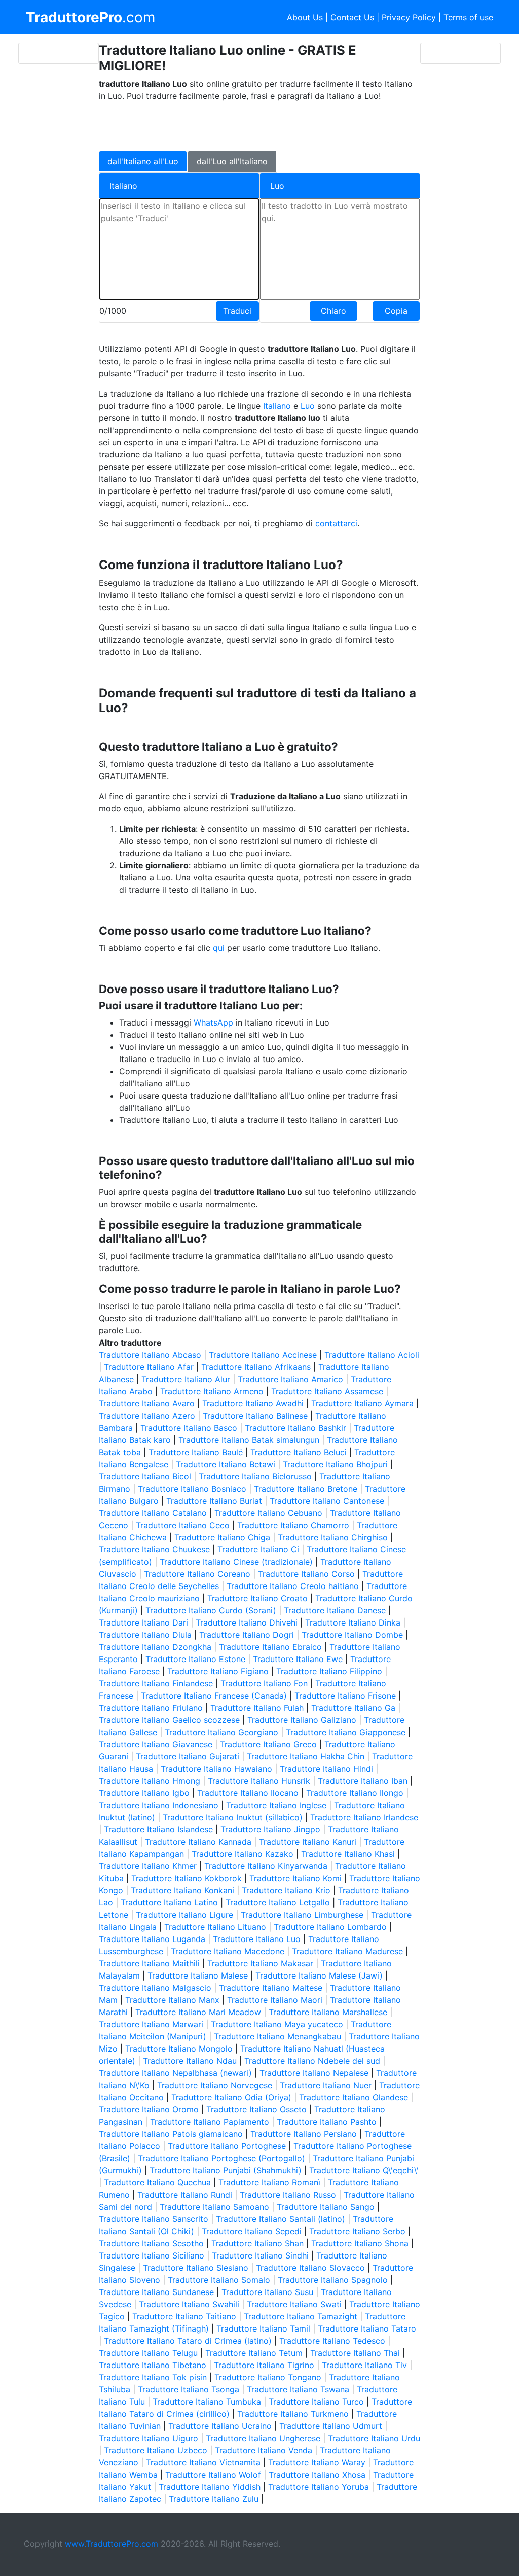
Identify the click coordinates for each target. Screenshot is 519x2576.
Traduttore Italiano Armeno (212, 1391)
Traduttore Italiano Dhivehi (247, 1622)
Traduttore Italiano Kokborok (187, 1878)
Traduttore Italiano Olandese (354, 2097)
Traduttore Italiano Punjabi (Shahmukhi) (226, 2170)
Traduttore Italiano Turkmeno (293, 2414)
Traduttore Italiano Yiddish (210, 2487)
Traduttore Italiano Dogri (247, 1635)
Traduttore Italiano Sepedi (252, 2231)
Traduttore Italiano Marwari (151, 2024)
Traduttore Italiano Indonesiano (159, 1805)
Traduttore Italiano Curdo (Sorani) (211, 1610)
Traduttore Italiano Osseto (256, 2109)
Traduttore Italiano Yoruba (319, 2487)
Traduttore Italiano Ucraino (220, 2426)
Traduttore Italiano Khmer (148, 1866)
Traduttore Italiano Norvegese (215, 2085)
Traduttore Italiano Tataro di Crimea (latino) (188, 2341)
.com (90, 17)
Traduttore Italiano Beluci (299, 1452)
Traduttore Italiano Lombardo (330, 1927)
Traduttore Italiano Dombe (352, 1635)
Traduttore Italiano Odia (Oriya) (231, 2097)
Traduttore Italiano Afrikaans (256, 1367)
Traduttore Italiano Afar (149, 1367)
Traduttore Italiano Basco (189, 1428)
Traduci (237, 311)
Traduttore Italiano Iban (363, 1781)
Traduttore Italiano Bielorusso (255, 1476)
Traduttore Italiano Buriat (214, 1501)
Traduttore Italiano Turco (316, 2402)
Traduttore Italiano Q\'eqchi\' (364, 2170)
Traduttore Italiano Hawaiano (216, 1769)
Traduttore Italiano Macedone (228, 1951)
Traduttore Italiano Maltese (271, 1988)
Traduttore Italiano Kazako (243, 1854)
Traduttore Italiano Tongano (268, 2377)
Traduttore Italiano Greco (268, 1744)
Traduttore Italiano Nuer (326, 2085)
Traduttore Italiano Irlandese (364, 1817)
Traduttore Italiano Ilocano (248, 1793)
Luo (309, 406)
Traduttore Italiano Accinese (263, 1355)
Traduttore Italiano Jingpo (270, 1829)
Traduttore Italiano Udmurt (331, 2426)
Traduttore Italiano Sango (326, 2207)
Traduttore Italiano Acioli (372, 1355)
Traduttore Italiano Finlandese (156, 1683)
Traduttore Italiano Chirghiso (333, 1537)
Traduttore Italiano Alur (186, 1379)
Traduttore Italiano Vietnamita (203, 2462)
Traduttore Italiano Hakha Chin (306, 1756)
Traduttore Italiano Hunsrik (259, 1781)
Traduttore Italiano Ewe (298, 1659)
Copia (396, 311)
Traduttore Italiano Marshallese (328, 2012)
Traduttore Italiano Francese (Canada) (214, 1696)
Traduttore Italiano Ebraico (270, 1647)
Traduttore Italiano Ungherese (263, 2438)
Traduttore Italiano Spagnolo (333, 2280)
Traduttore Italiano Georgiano (221, 1732)
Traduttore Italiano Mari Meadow (198, 2012)
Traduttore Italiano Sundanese (156, 2292)
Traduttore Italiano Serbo (357, 2231)
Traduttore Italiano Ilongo (355, 1793)
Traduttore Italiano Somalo (219, 2280)
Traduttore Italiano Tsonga (189, 2389)
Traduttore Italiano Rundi (185, 2195)
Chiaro (333, 311)
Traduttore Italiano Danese (335, 1610)
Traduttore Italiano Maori (275, 2000)
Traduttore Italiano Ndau (190, 2061)
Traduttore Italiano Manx (172, 2000)
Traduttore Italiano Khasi (348, 1854)
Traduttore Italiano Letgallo (278, 1902)
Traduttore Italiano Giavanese (156, 1744)
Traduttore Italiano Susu (267, 2292)
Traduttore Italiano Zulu (214, 2499)
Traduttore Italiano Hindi (326, 1769)
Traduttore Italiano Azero (147, 1416)
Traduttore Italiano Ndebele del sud (312, 2061)
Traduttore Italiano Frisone (345, 1696)
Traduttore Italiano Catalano (153, 1513)
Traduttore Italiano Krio (286, 1890)
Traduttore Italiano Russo (288, 2195)
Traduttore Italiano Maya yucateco (277, 2024)
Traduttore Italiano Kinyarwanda (266, 1866)
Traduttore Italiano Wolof (213, 2475)
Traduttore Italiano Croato (257, 1598)
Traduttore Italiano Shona (360, 2243)
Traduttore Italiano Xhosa (317, 2475)
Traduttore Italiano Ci (258, 1549)
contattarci (336, 523)
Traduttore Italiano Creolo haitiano (293, 1586)
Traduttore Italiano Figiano (218, 1671)
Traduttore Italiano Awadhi (253, 1403)
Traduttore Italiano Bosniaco (192, 1489)
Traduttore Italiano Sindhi (260, 2255)
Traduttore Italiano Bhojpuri (335, 1464)
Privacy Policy (409, 17)
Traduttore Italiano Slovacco (310, 2268)
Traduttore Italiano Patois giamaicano (171, 2134)
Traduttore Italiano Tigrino (264, 2365)
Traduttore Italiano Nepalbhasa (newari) (175, 2073)
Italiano (277, 406)
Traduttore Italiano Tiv (364, 2365)
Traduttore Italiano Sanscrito (154, 2219)
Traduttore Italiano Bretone (306, 1489)
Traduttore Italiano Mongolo (179, 2049)
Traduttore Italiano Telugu (148, 2353)
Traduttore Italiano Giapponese (346, 1732)
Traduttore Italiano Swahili (189, 2304)
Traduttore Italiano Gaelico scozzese (169, 1720)
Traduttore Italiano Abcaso (150, 1355)
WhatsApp (213, 1022)
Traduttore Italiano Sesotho (151, 2243)
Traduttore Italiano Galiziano (302, 1720)
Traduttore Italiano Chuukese (154, 1549)
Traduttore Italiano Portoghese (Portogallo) (221, 2158)
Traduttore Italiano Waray (317, 2462)
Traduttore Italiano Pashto (327, 2122)
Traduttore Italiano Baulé (196, 1452)
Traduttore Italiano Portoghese (227, 2146)
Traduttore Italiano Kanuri (308, 1842)
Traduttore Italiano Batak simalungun (249, 1440)
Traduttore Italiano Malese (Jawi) (319, 1975)
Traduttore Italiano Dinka (353, 1622)
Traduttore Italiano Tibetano (153, 2365)
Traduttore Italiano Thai (355, 2353)
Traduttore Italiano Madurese (347, 1951)
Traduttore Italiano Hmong (150, 1781)
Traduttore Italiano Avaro (147, 1403)
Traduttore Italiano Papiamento (210, 2122)
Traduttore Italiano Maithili (149, 1963)
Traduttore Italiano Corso (306, 1574)
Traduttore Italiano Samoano (214, 2207)
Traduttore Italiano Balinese (255, 1416)
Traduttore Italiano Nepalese (314, 2073)
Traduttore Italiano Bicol (145, 1476)
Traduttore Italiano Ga (353, 1708)
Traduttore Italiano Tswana (298, 2389)
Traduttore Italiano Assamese (327, 1391)
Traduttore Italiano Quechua (157, 2182)
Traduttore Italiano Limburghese (302, 1915)
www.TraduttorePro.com (112, 2544)
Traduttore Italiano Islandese (158, 1829)
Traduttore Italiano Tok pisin (153, 2377)
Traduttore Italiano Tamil (263, 2328)
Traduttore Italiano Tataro (367, 2328)
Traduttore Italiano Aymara (362, 1403)
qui (219, 948)
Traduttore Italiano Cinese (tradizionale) (236, 1562)
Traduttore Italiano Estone (195, 1659)
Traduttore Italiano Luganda (152, 1939)
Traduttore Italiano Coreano (197, 1574)
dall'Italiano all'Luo (143, 161)
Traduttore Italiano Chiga (222, 1537)
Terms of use (468, 17)
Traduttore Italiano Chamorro (293, 1525)
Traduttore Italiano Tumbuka (207, 2402)
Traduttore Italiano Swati (294, 2304)
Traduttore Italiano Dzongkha (155, 1647)
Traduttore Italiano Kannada (198, 1842)
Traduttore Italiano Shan (257, 2243)
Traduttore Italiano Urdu (374, 2438)
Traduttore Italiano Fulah (257, 1708)
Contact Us (352, 17)
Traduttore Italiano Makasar (260, 1963)
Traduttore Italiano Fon (264, 1683)
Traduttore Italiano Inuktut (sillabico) (233, 1817)
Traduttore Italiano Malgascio (155, 1988)
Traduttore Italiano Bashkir (295, 1428)
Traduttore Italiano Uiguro (149, 2438)
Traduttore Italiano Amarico (290, 1379)
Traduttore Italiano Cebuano (268, 1513)
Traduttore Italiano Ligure (184, 1915)
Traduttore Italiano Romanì (269, 2182)
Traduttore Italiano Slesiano (196, 2268)
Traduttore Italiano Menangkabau (277, 2036)
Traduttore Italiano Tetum (254, 2353)
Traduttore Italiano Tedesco (332, 2341)
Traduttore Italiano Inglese (276, 1805)
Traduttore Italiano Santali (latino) (281, 2219)
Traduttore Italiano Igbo (144, 1793)
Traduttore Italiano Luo (257, 1939)
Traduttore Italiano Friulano (151, 1708)
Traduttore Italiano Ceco (183, 1525)
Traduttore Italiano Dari (143, 1622)
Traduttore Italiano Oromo (149, 2109)
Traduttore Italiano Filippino (329, 1671)
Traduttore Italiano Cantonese (327, 1501)
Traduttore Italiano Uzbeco (156, 2450)
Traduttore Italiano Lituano (215, 1927)
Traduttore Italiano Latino (169, 1902)
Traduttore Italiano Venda (264, 2450)
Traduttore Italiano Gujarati (188, 1756)
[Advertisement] (252, 125)
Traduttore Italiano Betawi (226, 1464)
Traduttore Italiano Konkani (182, 1890)
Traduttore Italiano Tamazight (301, 2316)
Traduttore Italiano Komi (295, 1878)
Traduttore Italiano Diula (145, 1635)
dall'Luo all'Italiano (232, 161)
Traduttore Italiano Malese (198, 1975)
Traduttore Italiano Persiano (304, 2134)
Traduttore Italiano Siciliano (152, 2255)
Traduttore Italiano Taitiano (184, 2316)
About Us (305, 17)
